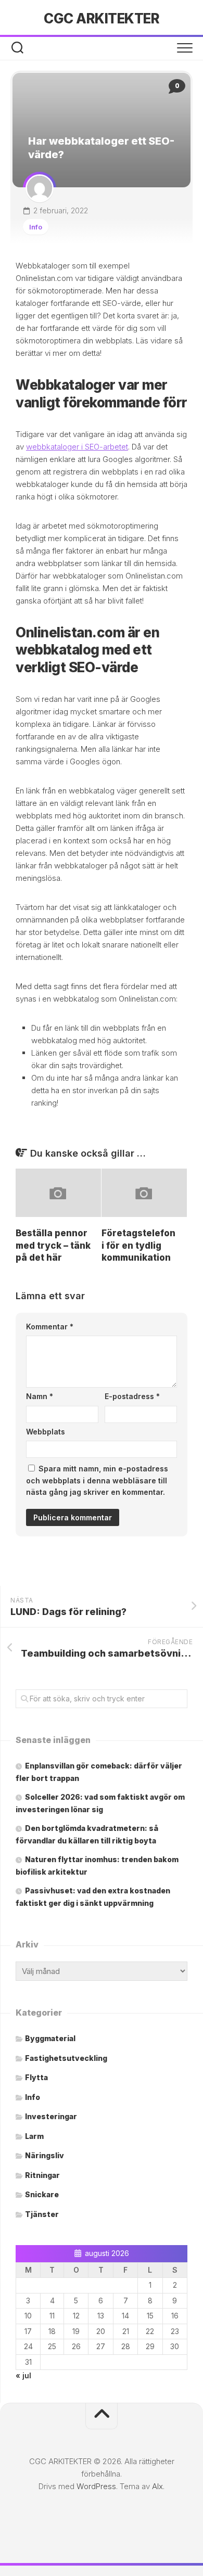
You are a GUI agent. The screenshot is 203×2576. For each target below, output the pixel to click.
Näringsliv (45, 2155)
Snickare (42, 2194)
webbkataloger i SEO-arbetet (77, 447)
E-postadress (132, 1396)
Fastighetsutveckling (66, 2058)
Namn (40, 1396)
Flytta (36, 2077)
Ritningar (42, 2175)
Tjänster (42, 2214)
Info (36, 227)
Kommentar (50, 1327)
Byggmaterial (50, 2038)
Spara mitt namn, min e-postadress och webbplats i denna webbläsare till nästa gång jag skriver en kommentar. (97, 1480)
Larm (34, 2136)
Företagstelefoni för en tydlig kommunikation (138, 1246)
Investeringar (51, 2116)
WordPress (96, 2486)
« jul (23, 2375)
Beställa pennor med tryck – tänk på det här (53, 1246)
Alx (157, 2486)
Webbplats (46, 1432)
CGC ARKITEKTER (102, 18)
